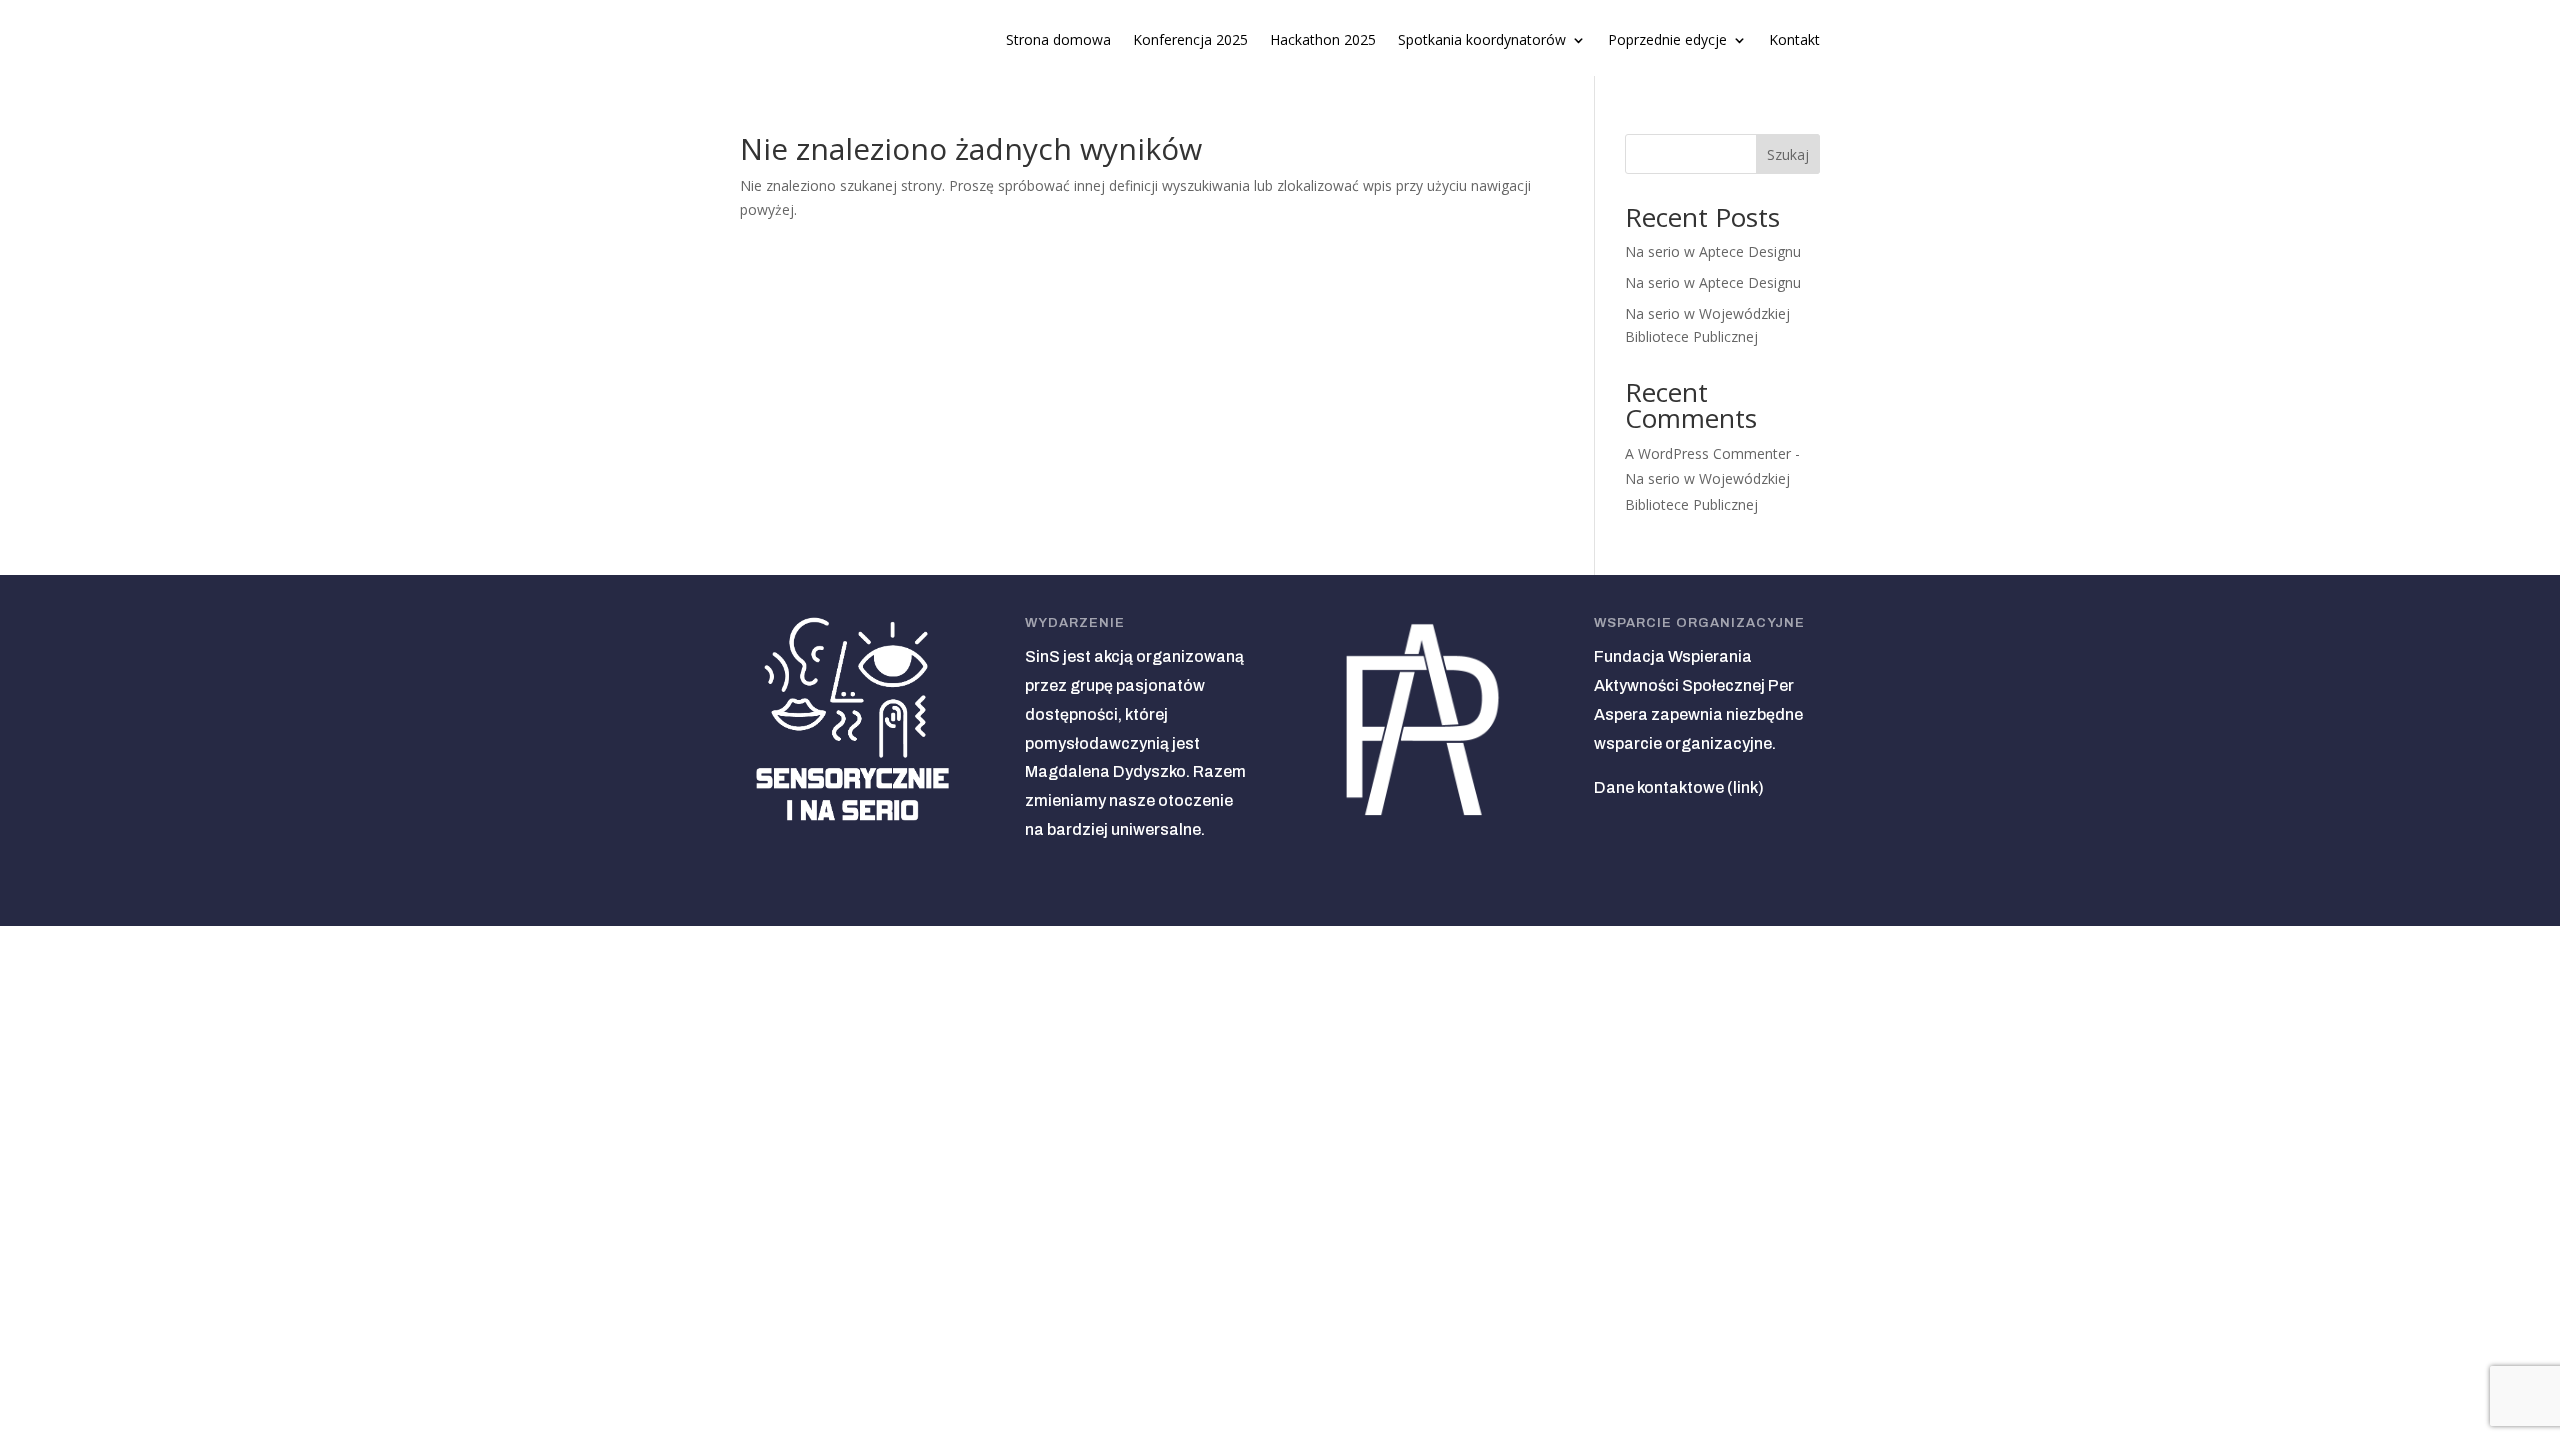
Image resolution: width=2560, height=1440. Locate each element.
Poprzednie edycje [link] (1667, 41)
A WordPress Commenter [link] (1708, 453)
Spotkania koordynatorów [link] (1482, 41)
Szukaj (1788, 154)
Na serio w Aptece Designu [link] (1713, 251)
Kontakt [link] (1794, 41)
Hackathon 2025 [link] (1323, 41)
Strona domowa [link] (1058, 41)
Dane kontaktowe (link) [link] (1679, 787)
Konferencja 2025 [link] (1190, 41)
